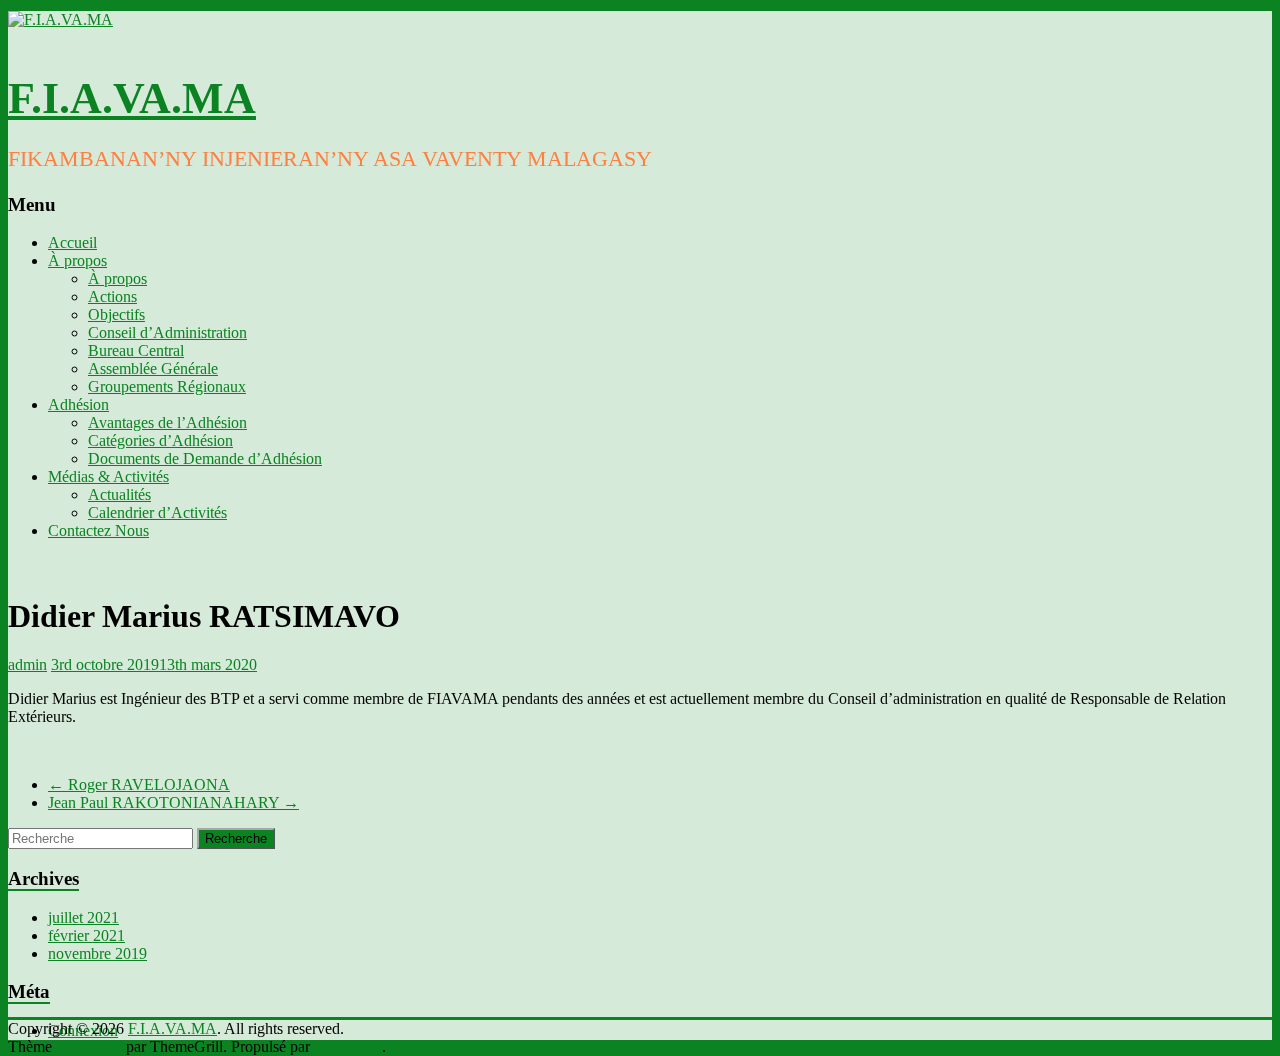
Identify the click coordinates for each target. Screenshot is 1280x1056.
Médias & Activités (108, 476)
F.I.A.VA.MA (132, 98)
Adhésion (78, 404)
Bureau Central (136, 350)
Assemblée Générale (153, 368)
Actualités (119, 494)
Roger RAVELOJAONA (139, 784)
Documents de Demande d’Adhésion (205, 458)
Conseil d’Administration (167, 332)
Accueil (72, 242)
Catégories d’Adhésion (160, 440)
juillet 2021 (83, 917)
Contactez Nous (98, 530)
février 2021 (86, 935)
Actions (112, 296)
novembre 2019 (97, 953)
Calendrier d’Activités (157, 512)
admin (27, 664)
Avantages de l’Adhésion (167, 422)
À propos (77, 260)
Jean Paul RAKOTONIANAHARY (173, 802)
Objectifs (116, 314)
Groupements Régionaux (167, 386)
